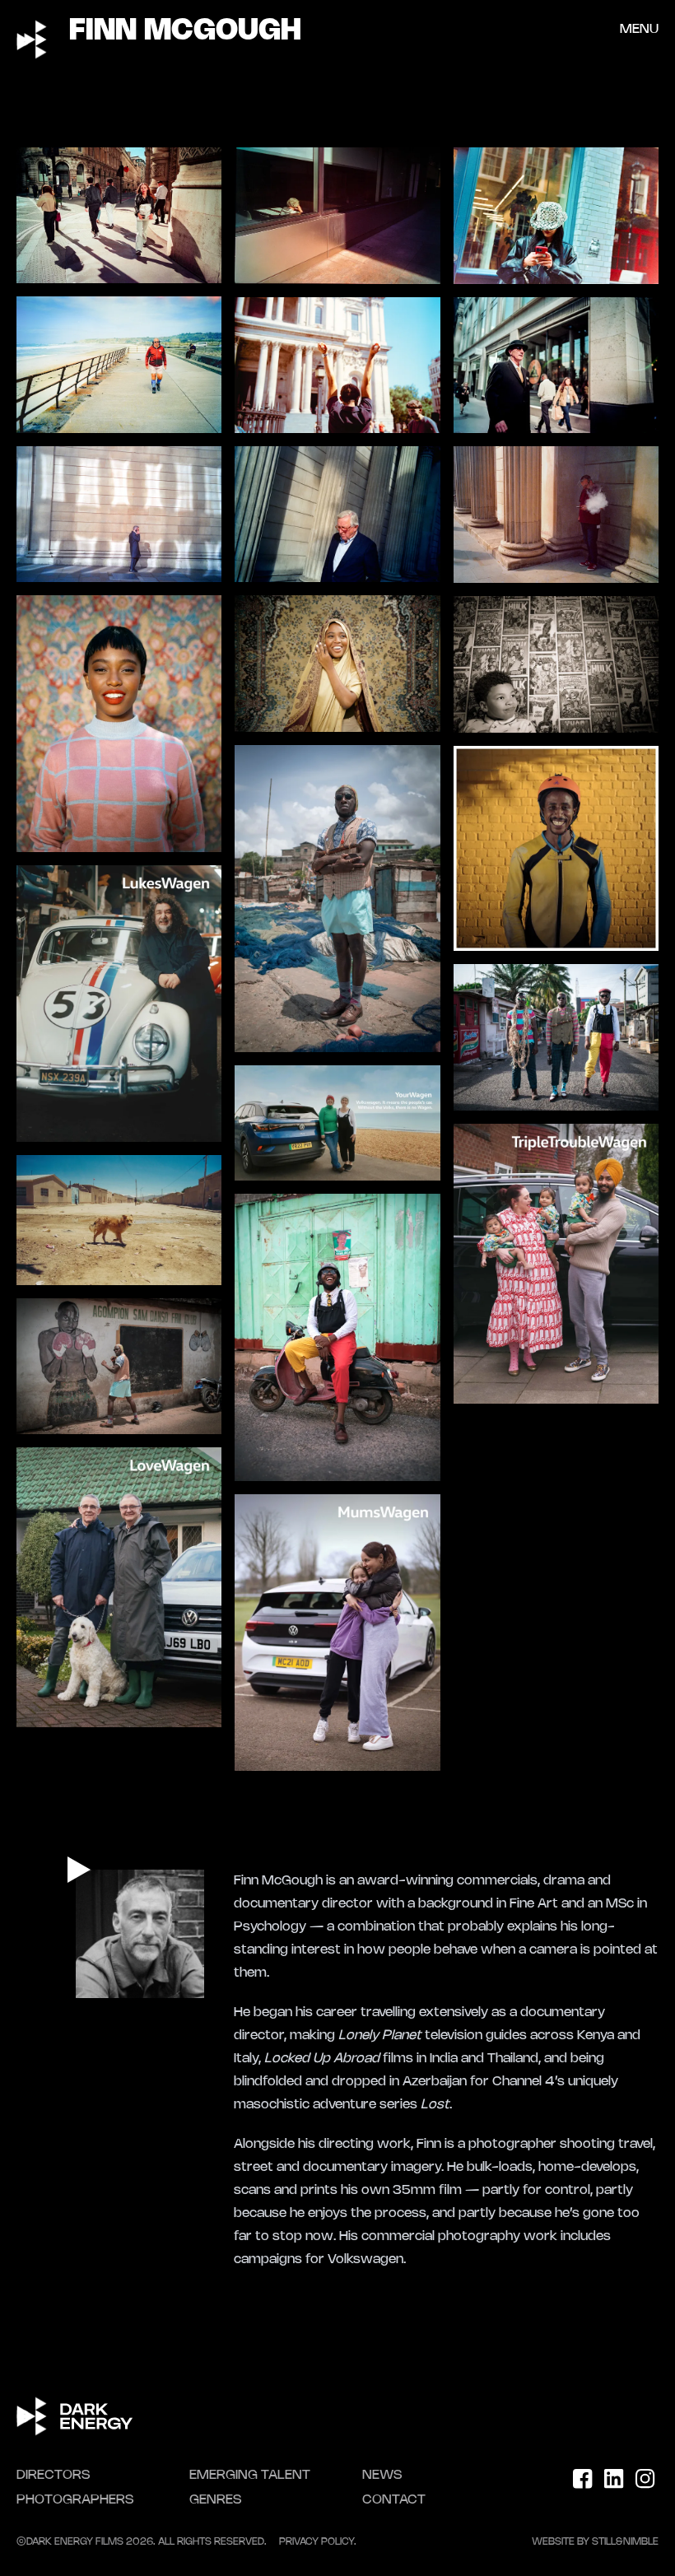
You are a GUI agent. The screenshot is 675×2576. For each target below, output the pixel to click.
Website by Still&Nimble (595, 2542)
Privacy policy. (318, 2542)
